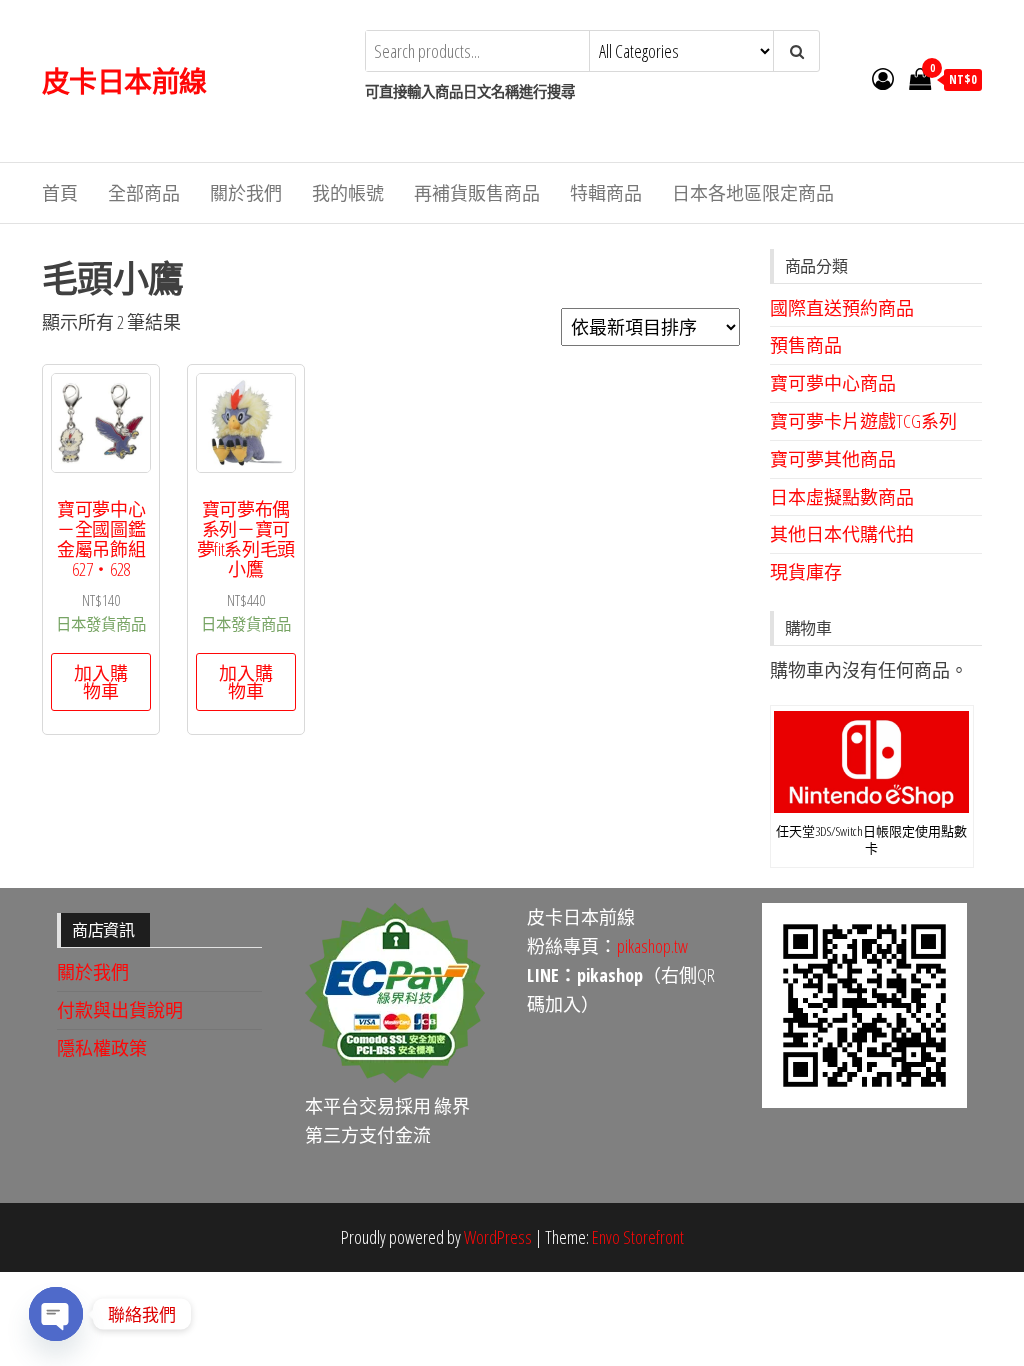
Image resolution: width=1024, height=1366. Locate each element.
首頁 (60, 193)
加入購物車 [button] (101, 682)
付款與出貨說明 (120, 1010)
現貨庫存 (806, 572)
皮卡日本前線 (124, 81)
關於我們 (246, 193)
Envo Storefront (638, 1237)
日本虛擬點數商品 (842, 497)
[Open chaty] (56, 1314)
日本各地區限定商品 (753, 193)
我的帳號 (348, 193)
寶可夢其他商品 (833, 459)
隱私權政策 (102, 1048)
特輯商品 (606, 193)
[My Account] (883, 78)
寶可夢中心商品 (833, 383)
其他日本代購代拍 (842, 534)
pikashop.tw (652, 946)
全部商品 (144, 193)
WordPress (498, 1237)
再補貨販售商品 (477, 193)
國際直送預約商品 (842, 308)
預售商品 (806, 345)
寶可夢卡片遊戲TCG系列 (863, 421)
